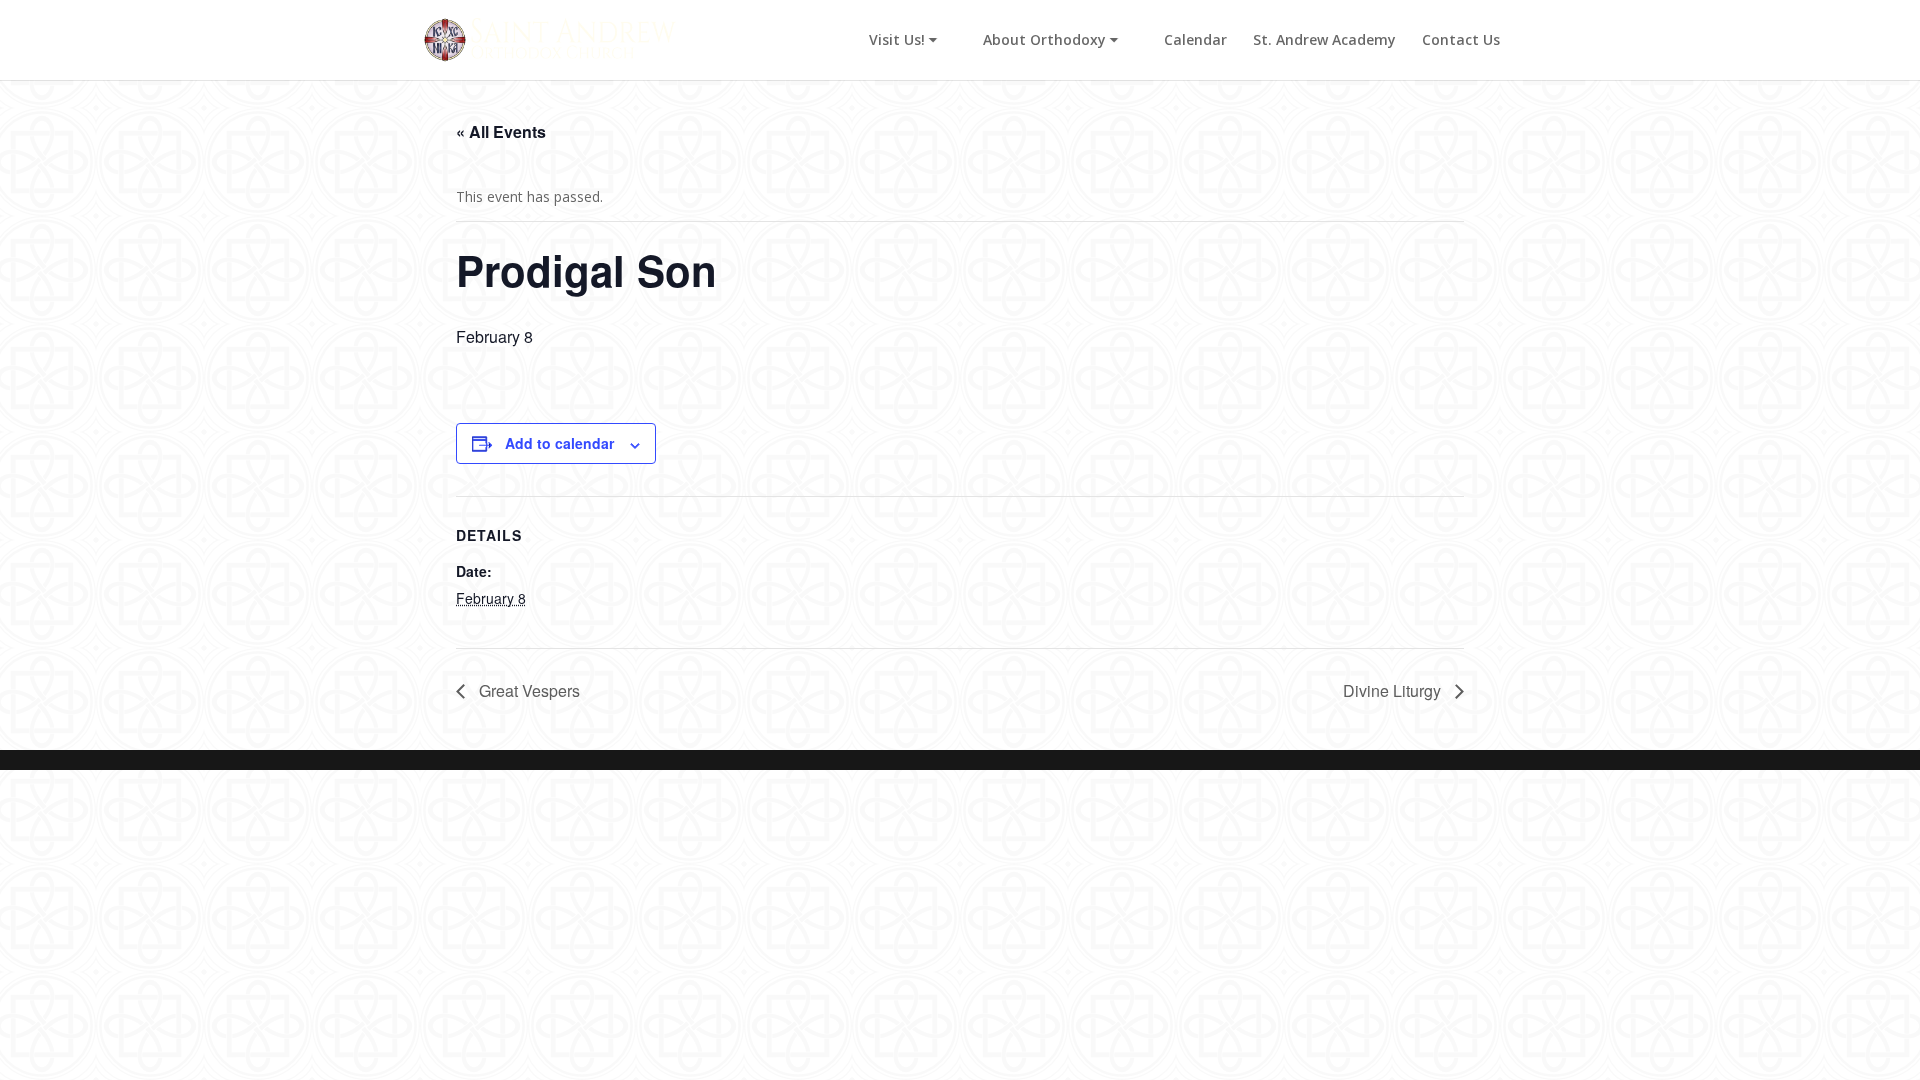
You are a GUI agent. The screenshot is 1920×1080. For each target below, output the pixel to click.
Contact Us (1461, 41)
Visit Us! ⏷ (903, 41)
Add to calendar (559, 443)
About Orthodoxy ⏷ (1050, 41)
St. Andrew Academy (1324, 41)
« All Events (501, 131)
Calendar (1195, 41)
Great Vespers (527, 690)
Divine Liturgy (1394, 690)
